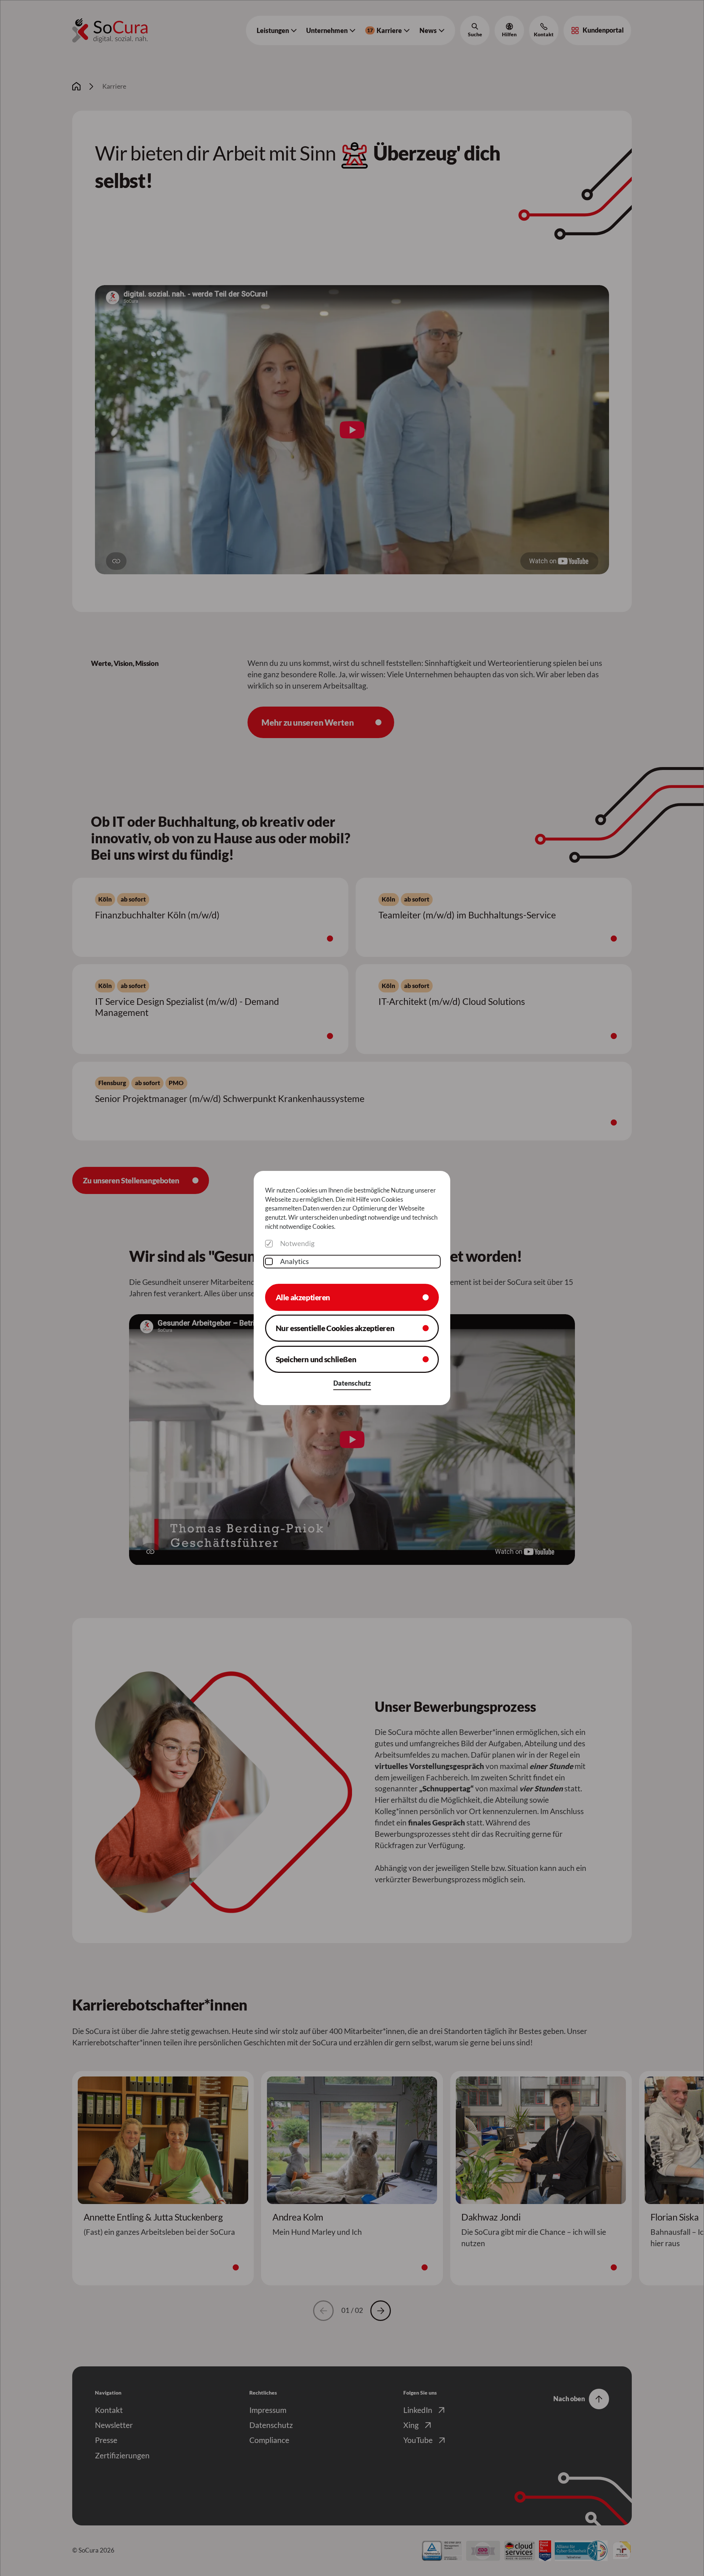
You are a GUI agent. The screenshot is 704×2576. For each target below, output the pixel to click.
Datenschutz (352, 1383)
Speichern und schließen (316, 1359)
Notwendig (297, 1243)
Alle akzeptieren (303, 1297)
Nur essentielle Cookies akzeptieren (335, 1328)
